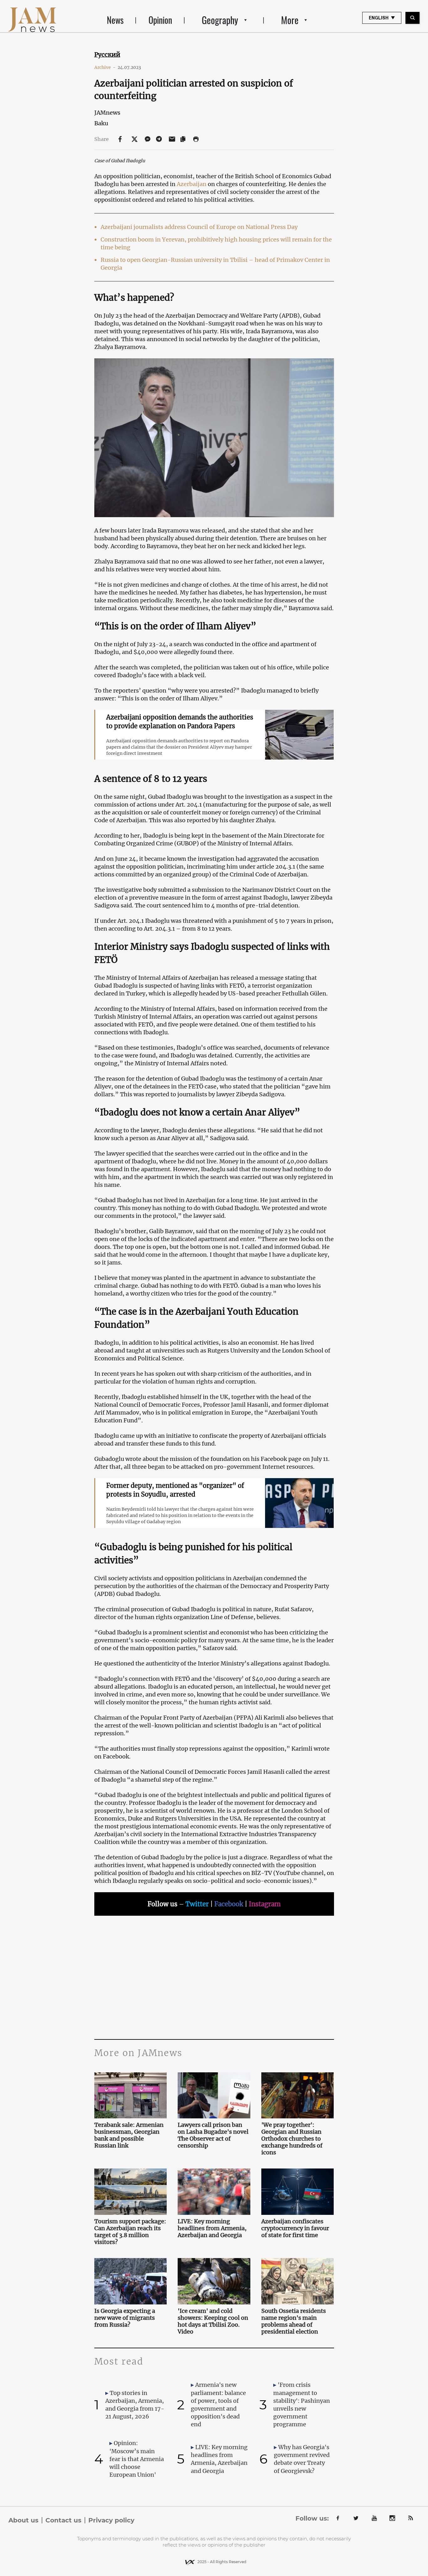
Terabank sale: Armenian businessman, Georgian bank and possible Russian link (129, 2135)
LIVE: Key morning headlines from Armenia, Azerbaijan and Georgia (212, 2228)
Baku (101, 123)
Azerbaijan (192, 184)
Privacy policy (111, 2520)
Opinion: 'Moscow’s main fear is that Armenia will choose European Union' (137, 2459)
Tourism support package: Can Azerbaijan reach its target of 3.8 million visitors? (130, 2232)
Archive (105, 67)
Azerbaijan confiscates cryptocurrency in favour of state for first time (295, 2228)
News (115, 20)
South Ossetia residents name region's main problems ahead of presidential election (294, 2321)
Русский (107, 55)
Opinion (160, 20)
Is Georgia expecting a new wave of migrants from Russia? (125, 2318)
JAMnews (107, 113)
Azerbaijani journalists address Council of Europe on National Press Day (199, 227)
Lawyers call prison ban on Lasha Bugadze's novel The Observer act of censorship (213, 2135)
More (290, 20)
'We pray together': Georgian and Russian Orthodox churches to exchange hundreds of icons (292, 2139)
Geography (220, 20)
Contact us (63, 2520)
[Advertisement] (214, 1976)
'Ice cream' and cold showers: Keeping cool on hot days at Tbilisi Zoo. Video (213, 2321)
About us (23, 2520)
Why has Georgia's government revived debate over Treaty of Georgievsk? (302, 2459)
